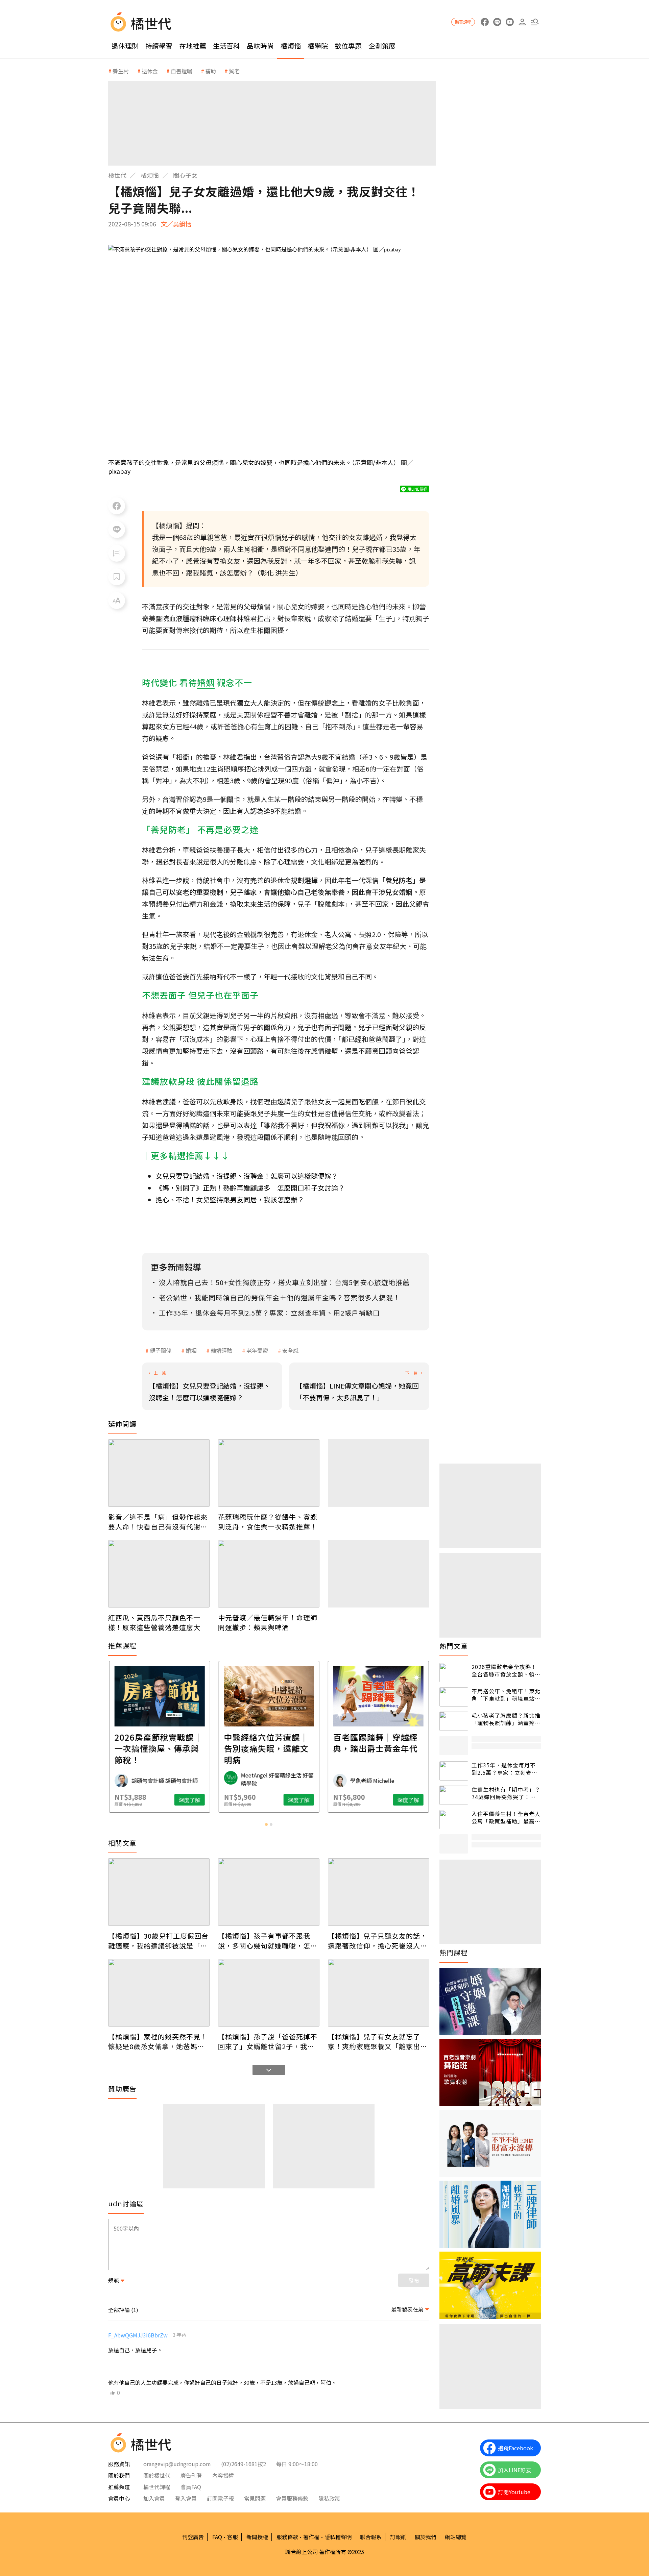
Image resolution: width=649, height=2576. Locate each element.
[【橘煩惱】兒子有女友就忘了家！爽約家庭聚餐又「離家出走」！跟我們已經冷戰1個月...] (379, 1993)
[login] (522, 22)
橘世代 (117, 175)
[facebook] (485, 22)
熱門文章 (454, 1646)
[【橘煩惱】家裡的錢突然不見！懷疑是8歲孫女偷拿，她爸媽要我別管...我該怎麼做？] (159, 1993)
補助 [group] (211, 71)
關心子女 (185, 175)
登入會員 (186, 2498)
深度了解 (189, 1800)
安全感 (290, 1350)
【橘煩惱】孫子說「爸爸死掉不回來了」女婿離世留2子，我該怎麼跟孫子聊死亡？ (268, 2041)
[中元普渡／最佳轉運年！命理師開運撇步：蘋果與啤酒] (269, 1574)
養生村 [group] (121, 71)
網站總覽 (456, 2537)
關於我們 (426, 2537)
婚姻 (191, 1350)
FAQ (217, 2537)
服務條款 (287, 2537)
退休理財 (125, 46)
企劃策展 (382, 46)
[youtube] (510, 22)
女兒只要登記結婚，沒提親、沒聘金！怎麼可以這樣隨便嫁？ (247, 1176)
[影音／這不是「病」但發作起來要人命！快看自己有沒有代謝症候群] (159, 1473)
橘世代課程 (157, 2487)
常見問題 (255, 2498)
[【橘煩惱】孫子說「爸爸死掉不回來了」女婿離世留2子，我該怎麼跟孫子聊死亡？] (269, 1993)
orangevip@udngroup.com (177, 2464)
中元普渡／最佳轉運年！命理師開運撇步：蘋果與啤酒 (268, 1622)
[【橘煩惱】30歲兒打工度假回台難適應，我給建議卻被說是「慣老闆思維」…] (159, 1892)
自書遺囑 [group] (182, 71)
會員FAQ (191, 2487)
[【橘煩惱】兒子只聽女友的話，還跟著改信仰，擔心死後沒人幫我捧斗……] (379, 1892)
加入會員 (154, 2498)
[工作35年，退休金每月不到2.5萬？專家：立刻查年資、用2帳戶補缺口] (454, 1771)
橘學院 (318, 46)
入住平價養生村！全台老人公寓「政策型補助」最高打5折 (506, 1818)
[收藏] (117, 577)
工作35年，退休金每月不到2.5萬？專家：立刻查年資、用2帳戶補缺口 (504, 1769)
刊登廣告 (193, 2537)
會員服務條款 (292, 2498)
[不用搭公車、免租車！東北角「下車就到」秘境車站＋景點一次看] (454, 1697)
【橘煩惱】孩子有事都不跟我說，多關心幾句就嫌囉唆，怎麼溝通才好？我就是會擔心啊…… (268, 1941)
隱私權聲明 (338, 2537)
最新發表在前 (407, 2309)
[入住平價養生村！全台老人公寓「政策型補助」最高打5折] (454, 1820)
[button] (535, 22)
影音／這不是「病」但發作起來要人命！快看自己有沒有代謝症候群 (158, 1522)
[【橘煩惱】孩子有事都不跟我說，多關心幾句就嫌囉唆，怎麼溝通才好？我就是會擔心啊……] (269, 1892)
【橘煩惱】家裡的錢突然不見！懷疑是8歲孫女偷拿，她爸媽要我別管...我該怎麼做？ (158, 2041)
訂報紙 (398, 2537)
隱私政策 (329, 2498)
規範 (114, 2280)
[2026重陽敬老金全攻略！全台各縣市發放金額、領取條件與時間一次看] (454, 1673)
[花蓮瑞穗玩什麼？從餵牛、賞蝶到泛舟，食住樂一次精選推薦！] (269, 1473)
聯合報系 (371, 2537)
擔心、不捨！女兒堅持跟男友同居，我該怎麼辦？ (230, 1199)
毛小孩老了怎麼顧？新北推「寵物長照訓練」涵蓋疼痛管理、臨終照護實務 (506, 1719)
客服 (233, 2537)
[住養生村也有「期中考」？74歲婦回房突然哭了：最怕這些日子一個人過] (454, 1795)
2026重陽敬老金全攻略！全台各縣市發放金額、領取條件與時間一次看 (506, 1671)
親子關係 (161, 1350)
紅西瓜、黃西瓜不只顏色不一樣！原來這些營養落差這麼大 (154, 1622)
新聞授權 (257, 2537)
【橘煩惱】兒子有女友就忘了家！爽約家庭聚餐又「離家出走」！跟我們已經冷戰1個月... (376, 2041)
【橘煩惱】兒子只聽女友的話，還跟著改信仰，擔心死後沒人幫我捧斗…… (378, 1941)
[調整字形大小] (117, 600)
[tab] (266, 1824)
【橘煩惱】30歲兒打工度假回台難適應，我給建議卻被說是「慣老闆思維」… (158, 1941)
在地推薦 (193, 46)
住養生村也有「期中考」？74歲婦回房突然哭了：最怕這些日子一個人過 (506, 1793)
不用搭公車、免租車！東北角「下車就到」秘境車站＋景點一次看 (506, 1695)
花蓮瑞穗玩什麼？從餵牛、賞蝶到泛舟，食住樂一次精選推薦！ (268, 1522)
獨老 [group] (234, 71)
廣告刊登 (191, 2475)
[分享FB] (117, 506)
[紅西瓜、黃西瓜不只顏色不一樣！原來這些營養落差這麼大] (159, 1574)
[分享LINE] (117, 530)
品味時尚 (260, 46)
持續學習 (159, 46)
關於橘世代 (157, 2475)
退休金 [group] (150, 71)
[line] (497, 22)
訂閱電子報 (220, 2498)
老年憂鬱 (257, 1350)
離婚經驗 (221, 1350)
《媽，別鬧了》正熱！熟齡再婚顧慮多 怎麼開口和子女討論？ (250, 1188)
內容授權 (223, 2475)
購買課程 (463, 22)
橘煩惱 (291, 46)
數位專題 (348, 46)
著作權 (311, 2537)
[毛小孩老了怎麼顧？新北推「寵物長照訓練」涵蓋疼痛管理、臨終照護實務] (454, 1721)
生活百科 (226, 46)
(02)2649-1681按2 (244, 2464)
